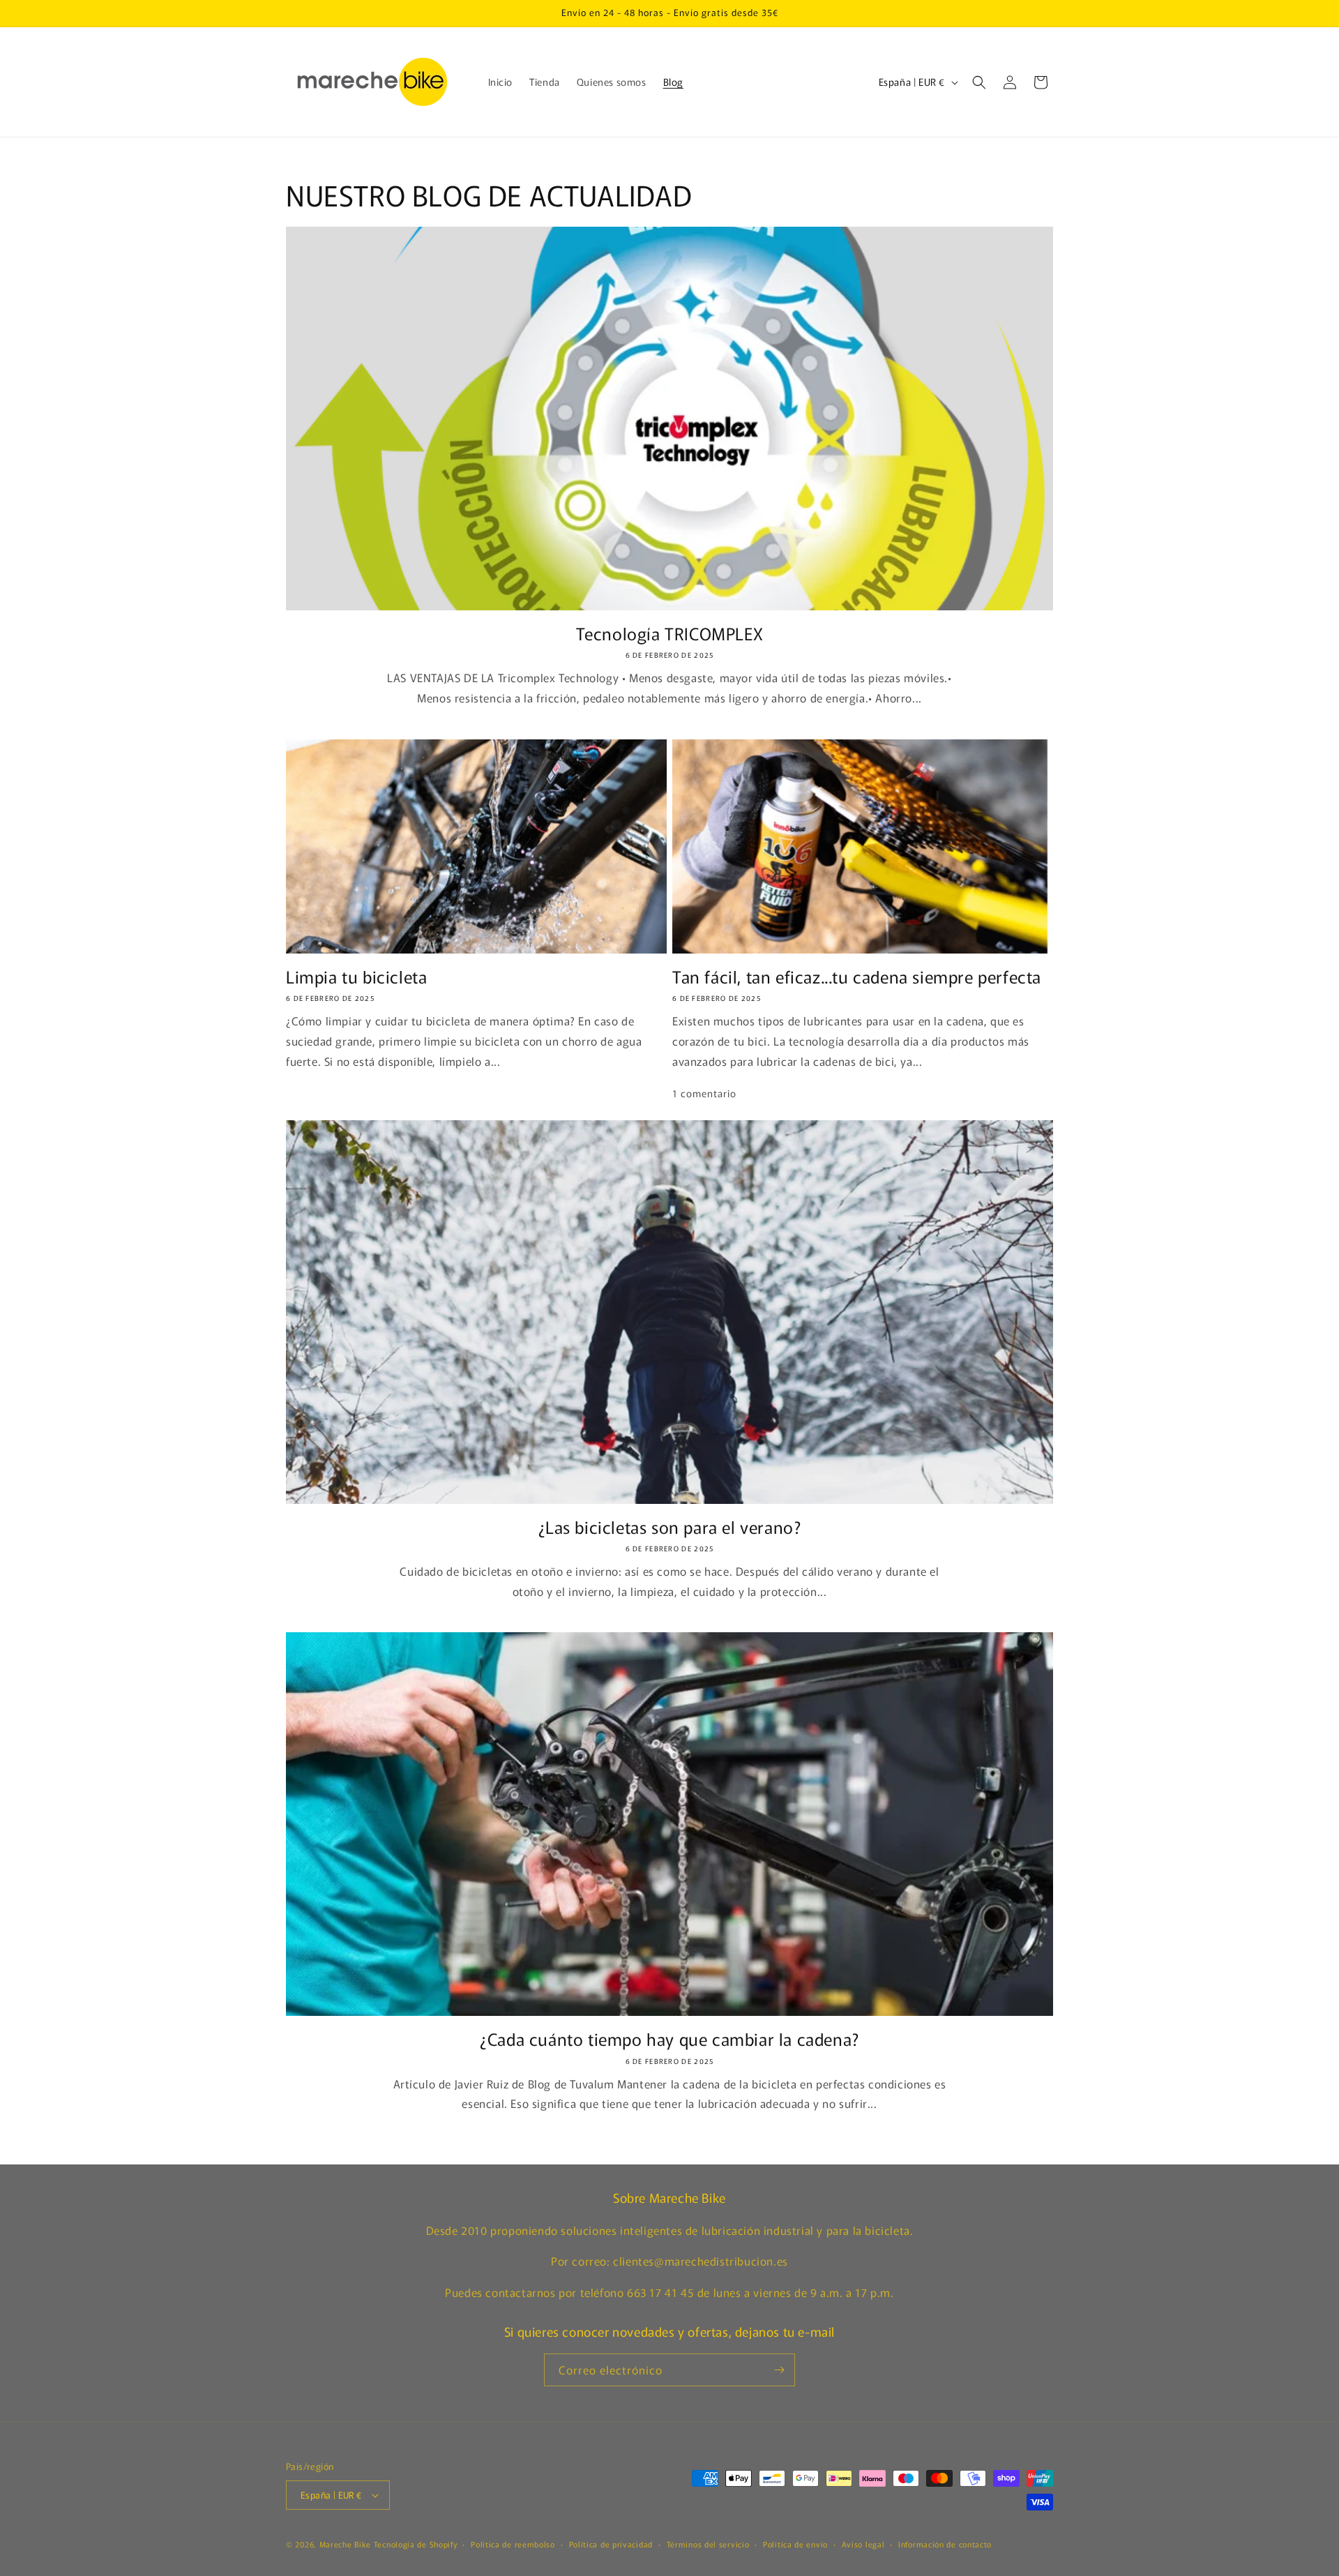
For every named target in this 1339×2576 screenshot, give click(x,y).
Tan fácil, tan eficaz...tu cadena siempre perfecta (857, 976)
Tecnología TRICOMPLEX (670, 633)
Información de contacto (945, 2544)
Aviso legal (863, 2544)
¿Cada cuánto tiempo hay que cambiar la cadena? (669, 2039)
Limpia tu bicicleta (356, 976)
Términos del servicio (708, 2544)
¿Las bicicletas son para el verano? (670, 1527)
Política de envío (795, 2544)
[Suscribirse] (779, 2370)
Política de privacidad (611, 2544)
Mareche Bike (345, 2544)
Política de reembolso (513, 2544)
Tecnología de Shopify (416, 2544)
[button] (979, 82)
